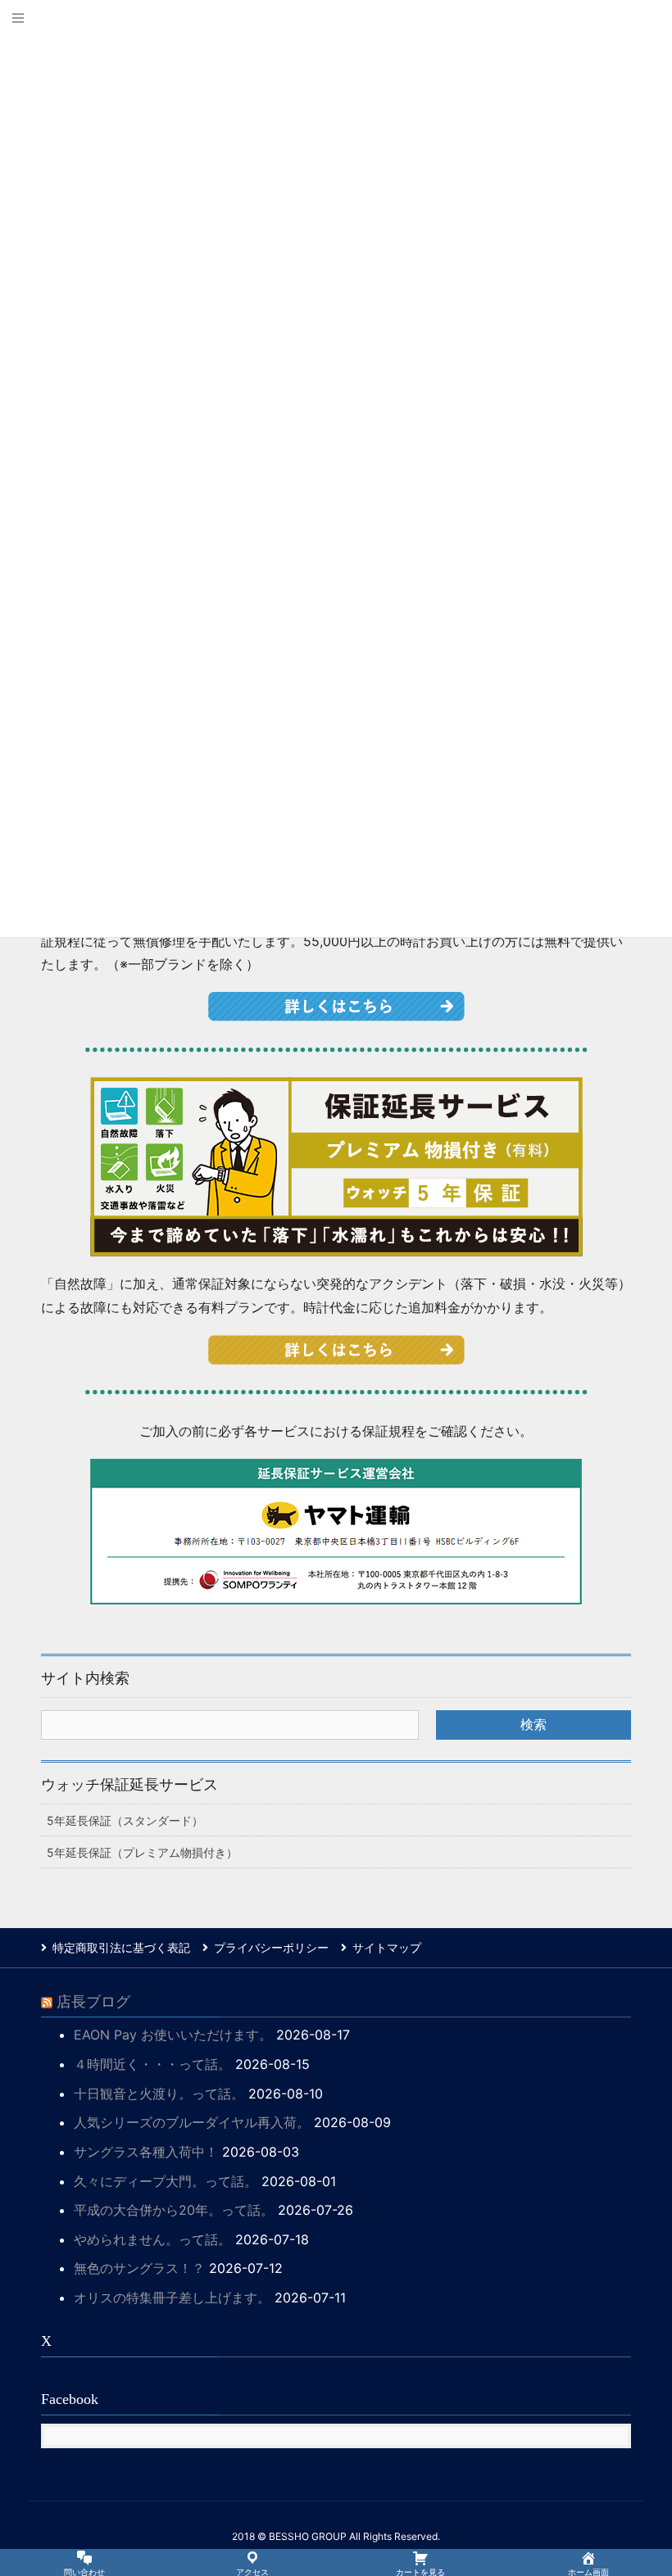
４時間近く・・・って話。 (152, 2064)
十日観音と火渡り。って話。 (159, 2094)
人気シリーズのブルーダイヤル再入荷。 (192, 2122)
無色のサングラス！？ (139, 2268)
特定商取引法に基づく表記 (121, 1947)
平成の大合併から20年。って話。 (174, 2210)
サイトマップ (387, 1947)
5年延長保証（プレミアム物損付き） (142, 1852)
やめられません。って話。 (152, 2239)
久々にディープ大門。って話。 (166, 2181)
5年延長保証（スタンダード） (125, 1820)
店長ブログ (93, 2002)
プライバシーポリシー (271, 1947)
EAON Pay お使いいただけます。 (173, 2035)
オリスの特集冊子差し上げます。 (172, 2298)
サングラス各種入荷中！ (146, 2152)
